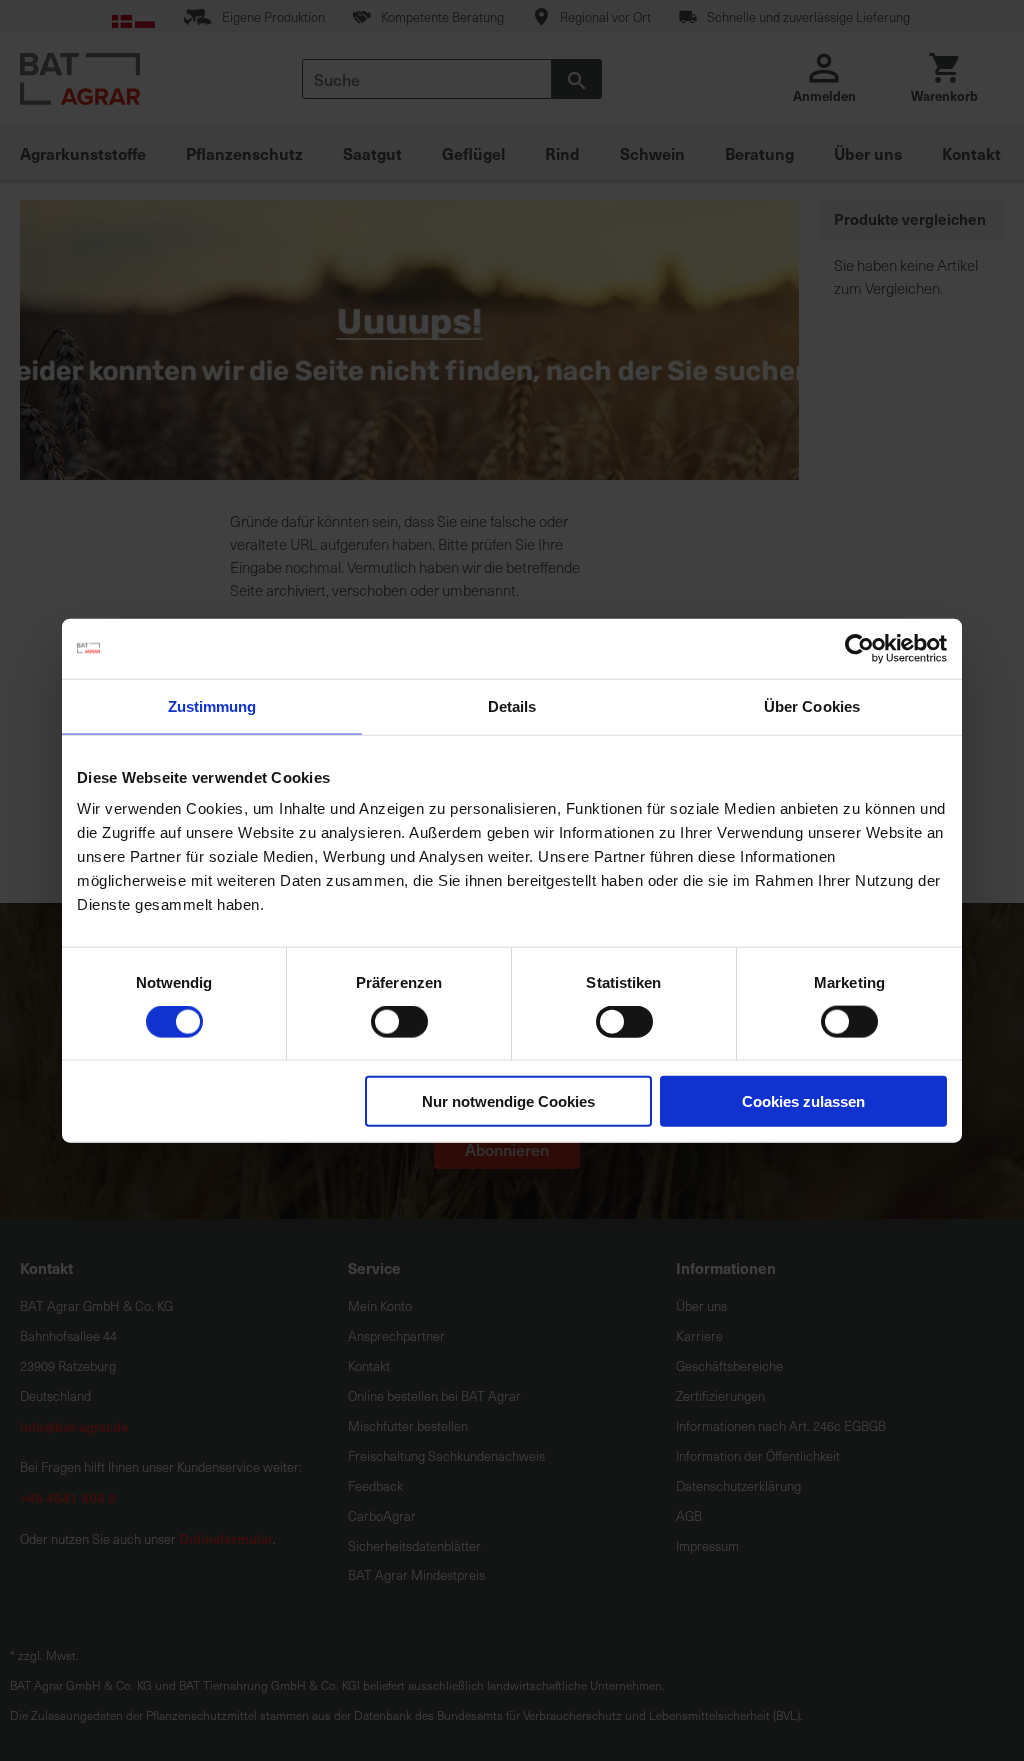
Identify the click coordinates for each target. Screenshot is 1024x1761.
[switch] (399, 1023)
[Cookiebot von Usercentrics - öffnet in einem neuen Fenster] (859, 648)
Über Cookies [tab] (812, 705)
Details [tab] (512, 705)
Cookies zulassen (803, 1101)
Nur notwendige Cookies (508, 1101)
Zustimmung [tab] (212, 705)
